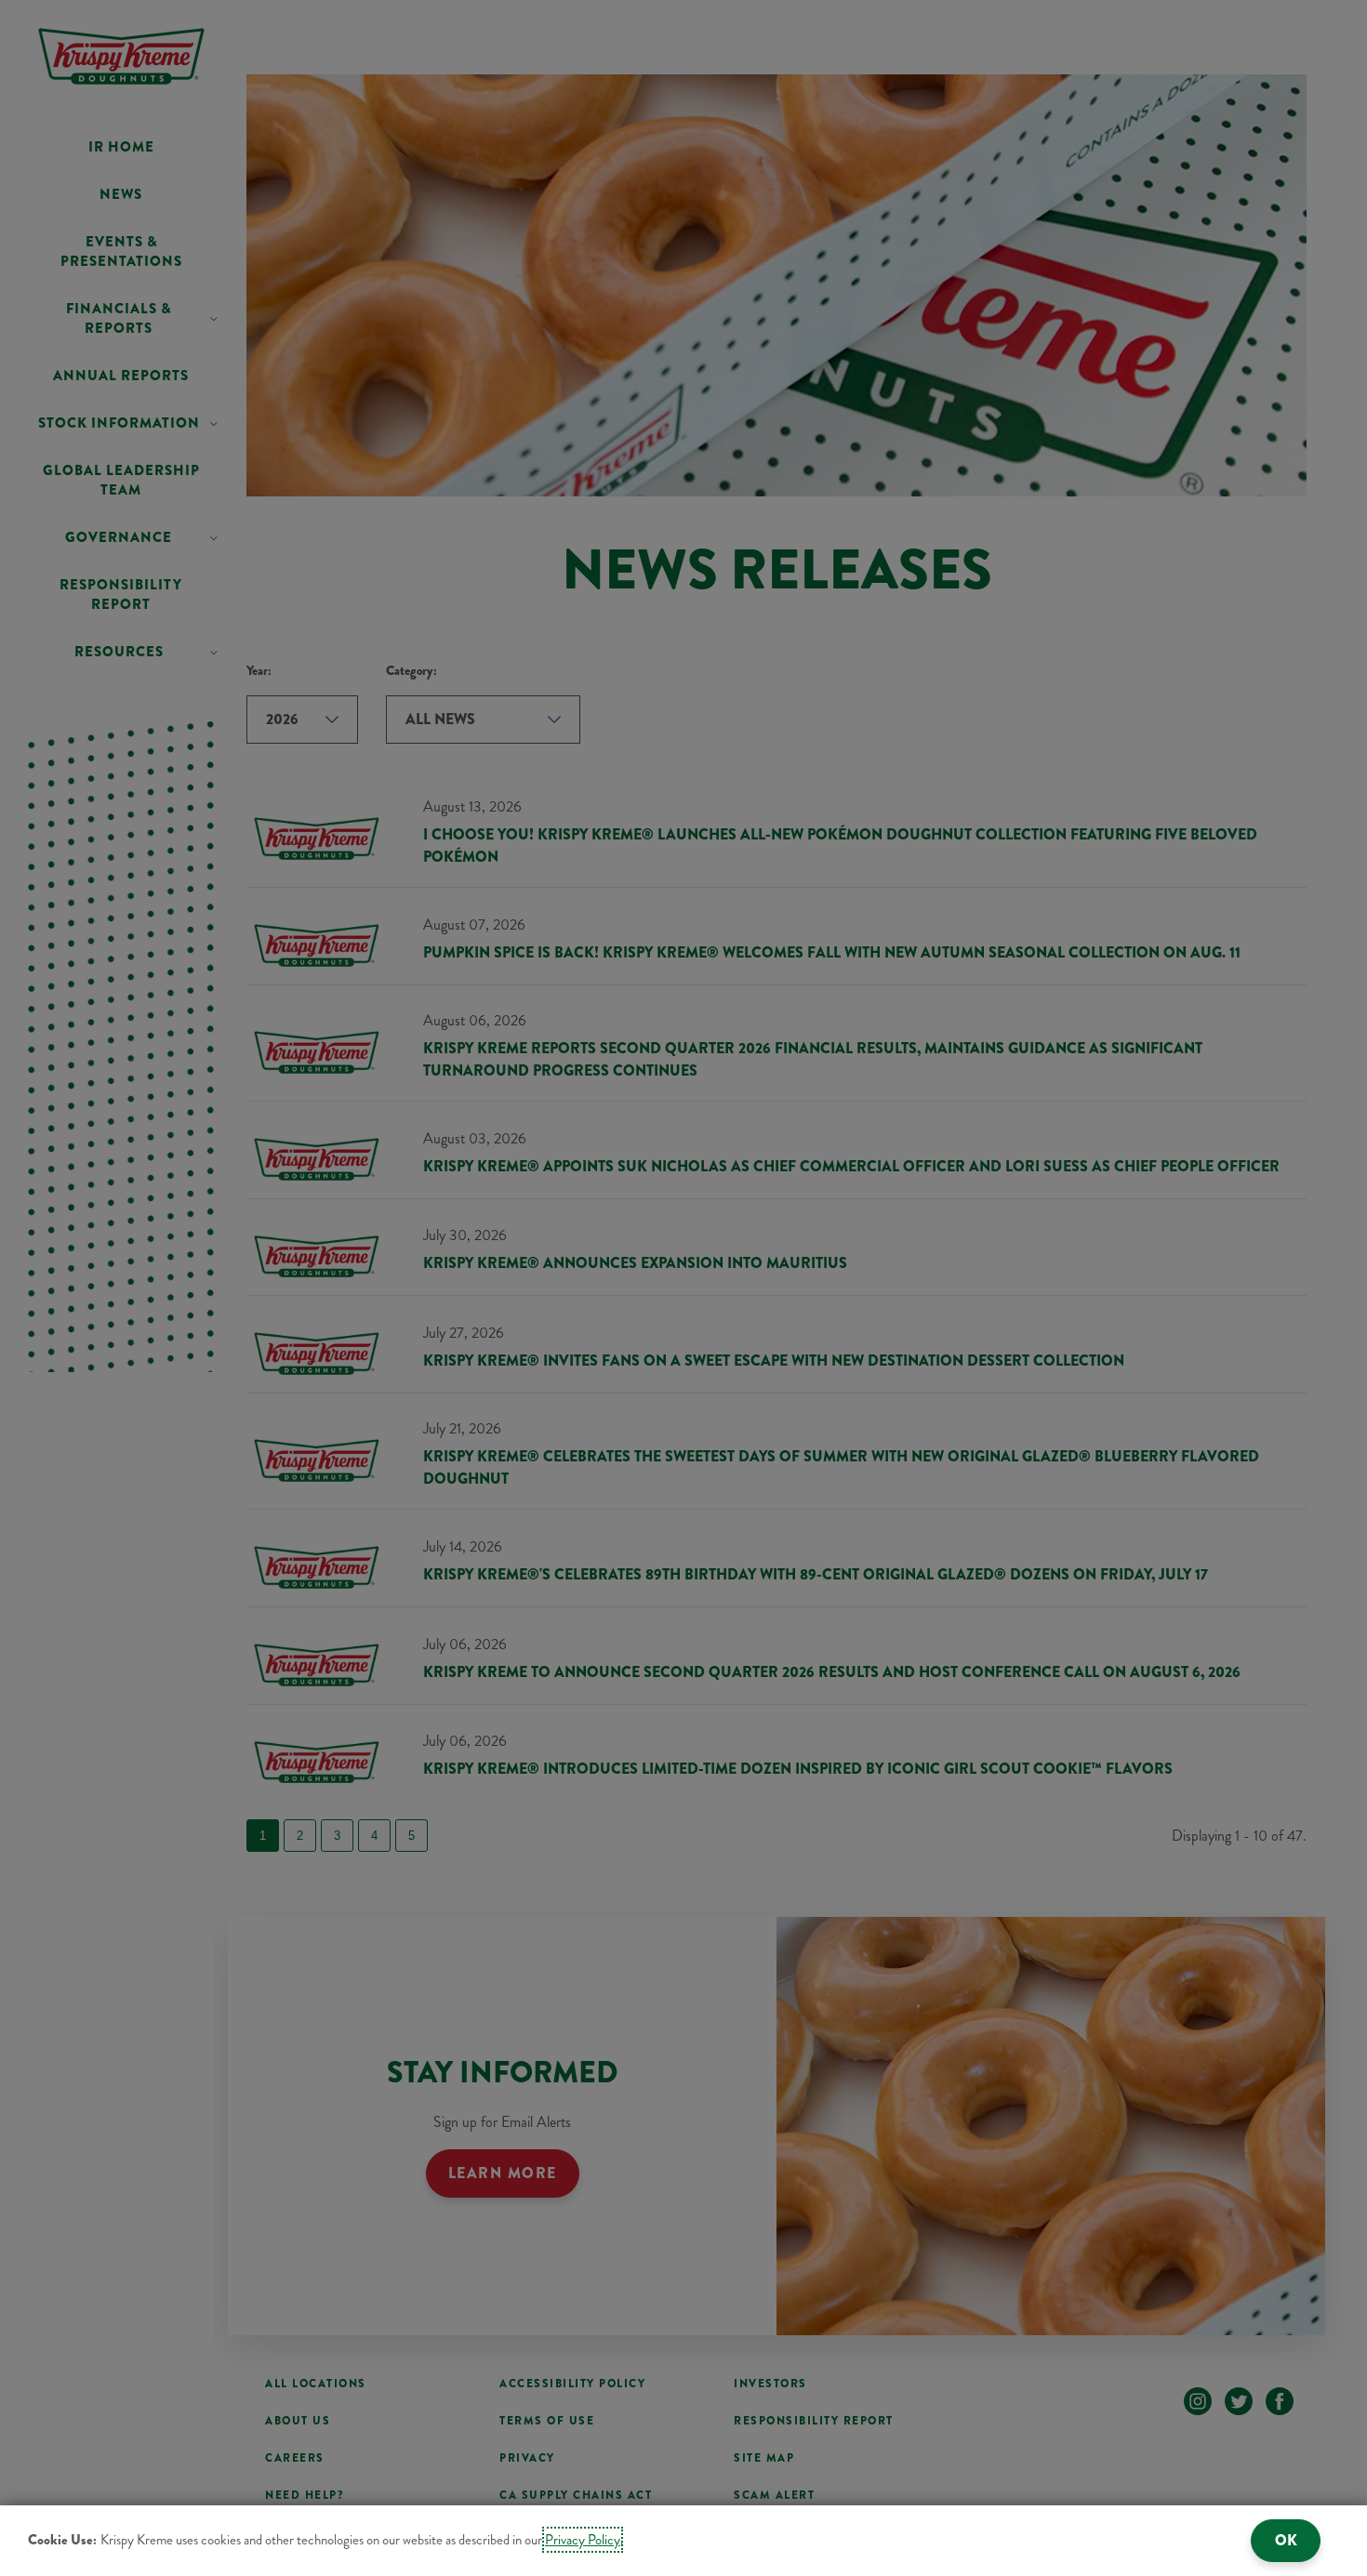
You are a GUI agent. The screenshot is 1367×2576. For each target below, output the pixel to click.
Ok (1286, 2540)
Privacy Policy (583, 2540)
